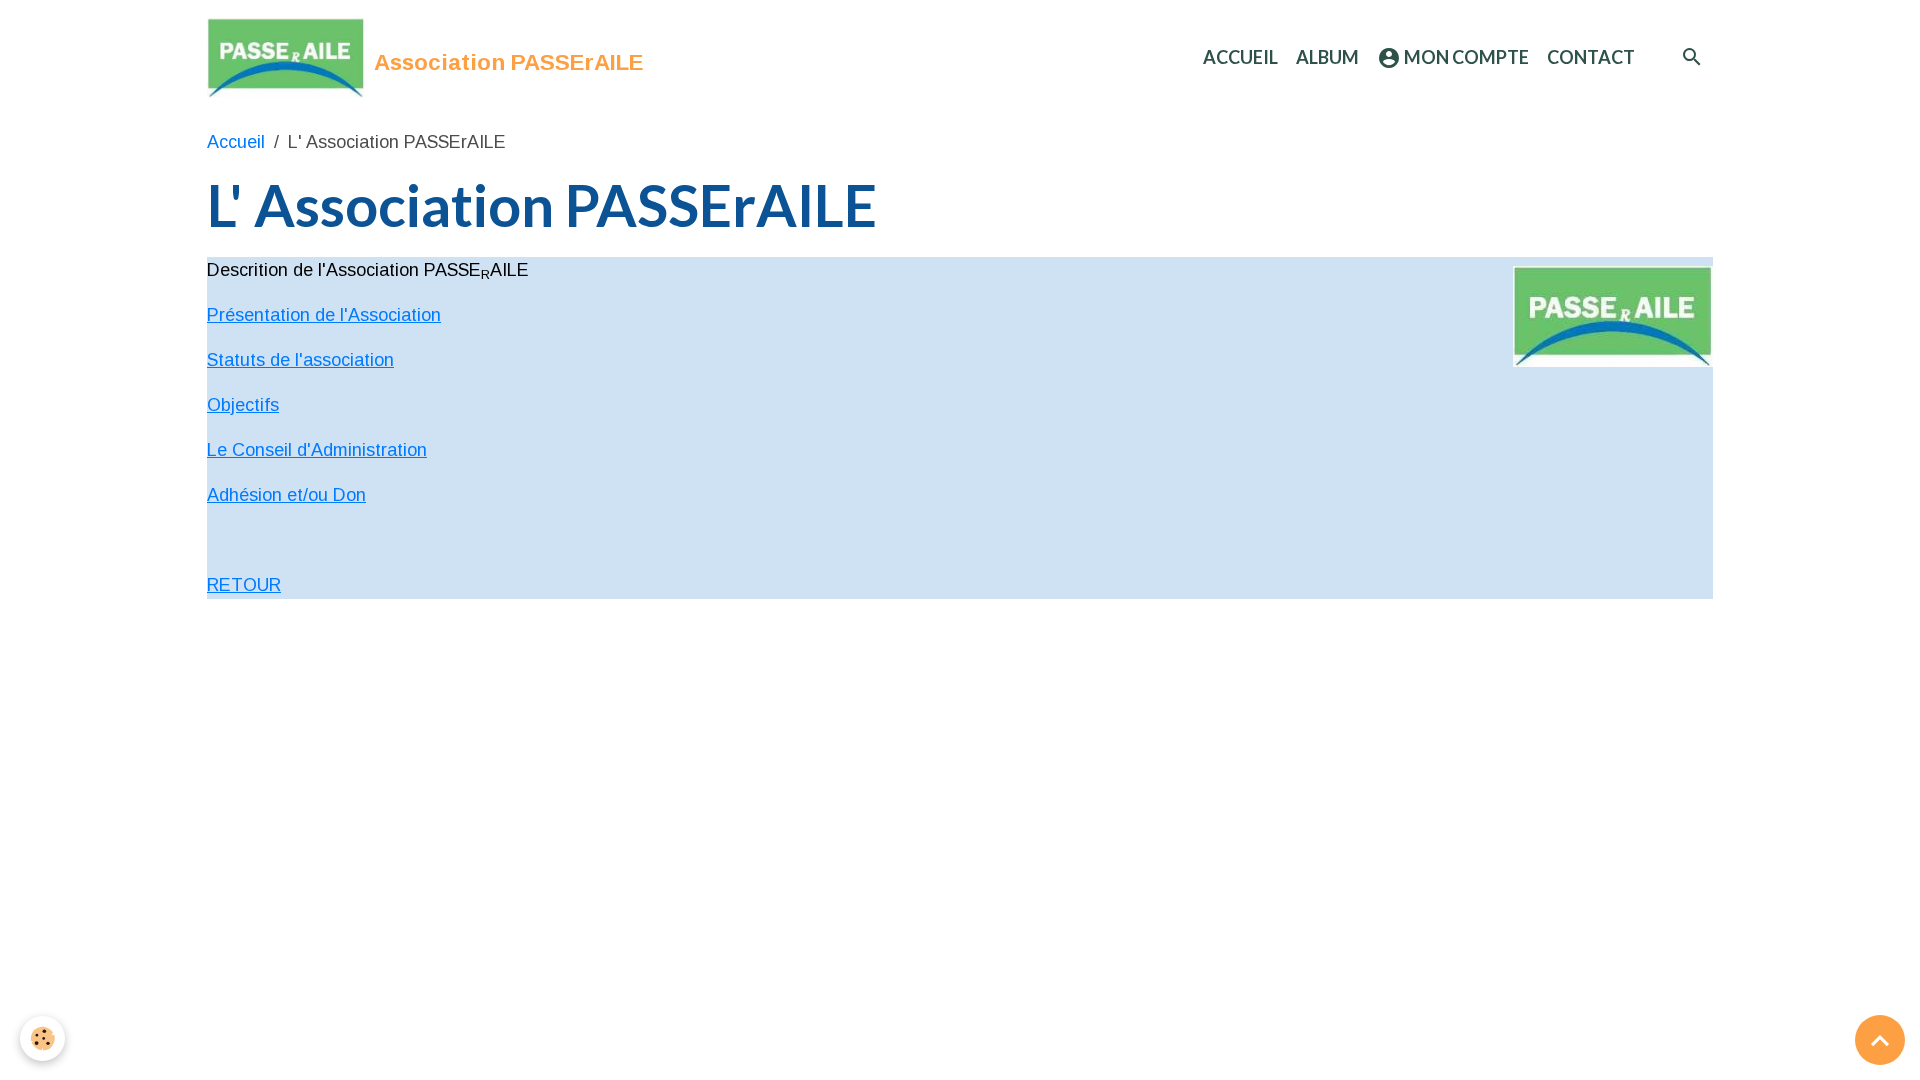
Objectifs (243, 405)
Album (1327, 57)
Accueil (1240, 57)
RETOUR (244, 585)
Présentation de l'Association (324, 315)
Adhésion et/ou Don (286, 495)
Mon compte (1465, 57)
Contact (1591, 57)
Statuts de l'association (300, 360)
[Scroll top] (1880, 1040)
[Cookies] (42, 1038)
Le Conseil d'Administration (317, 450)
